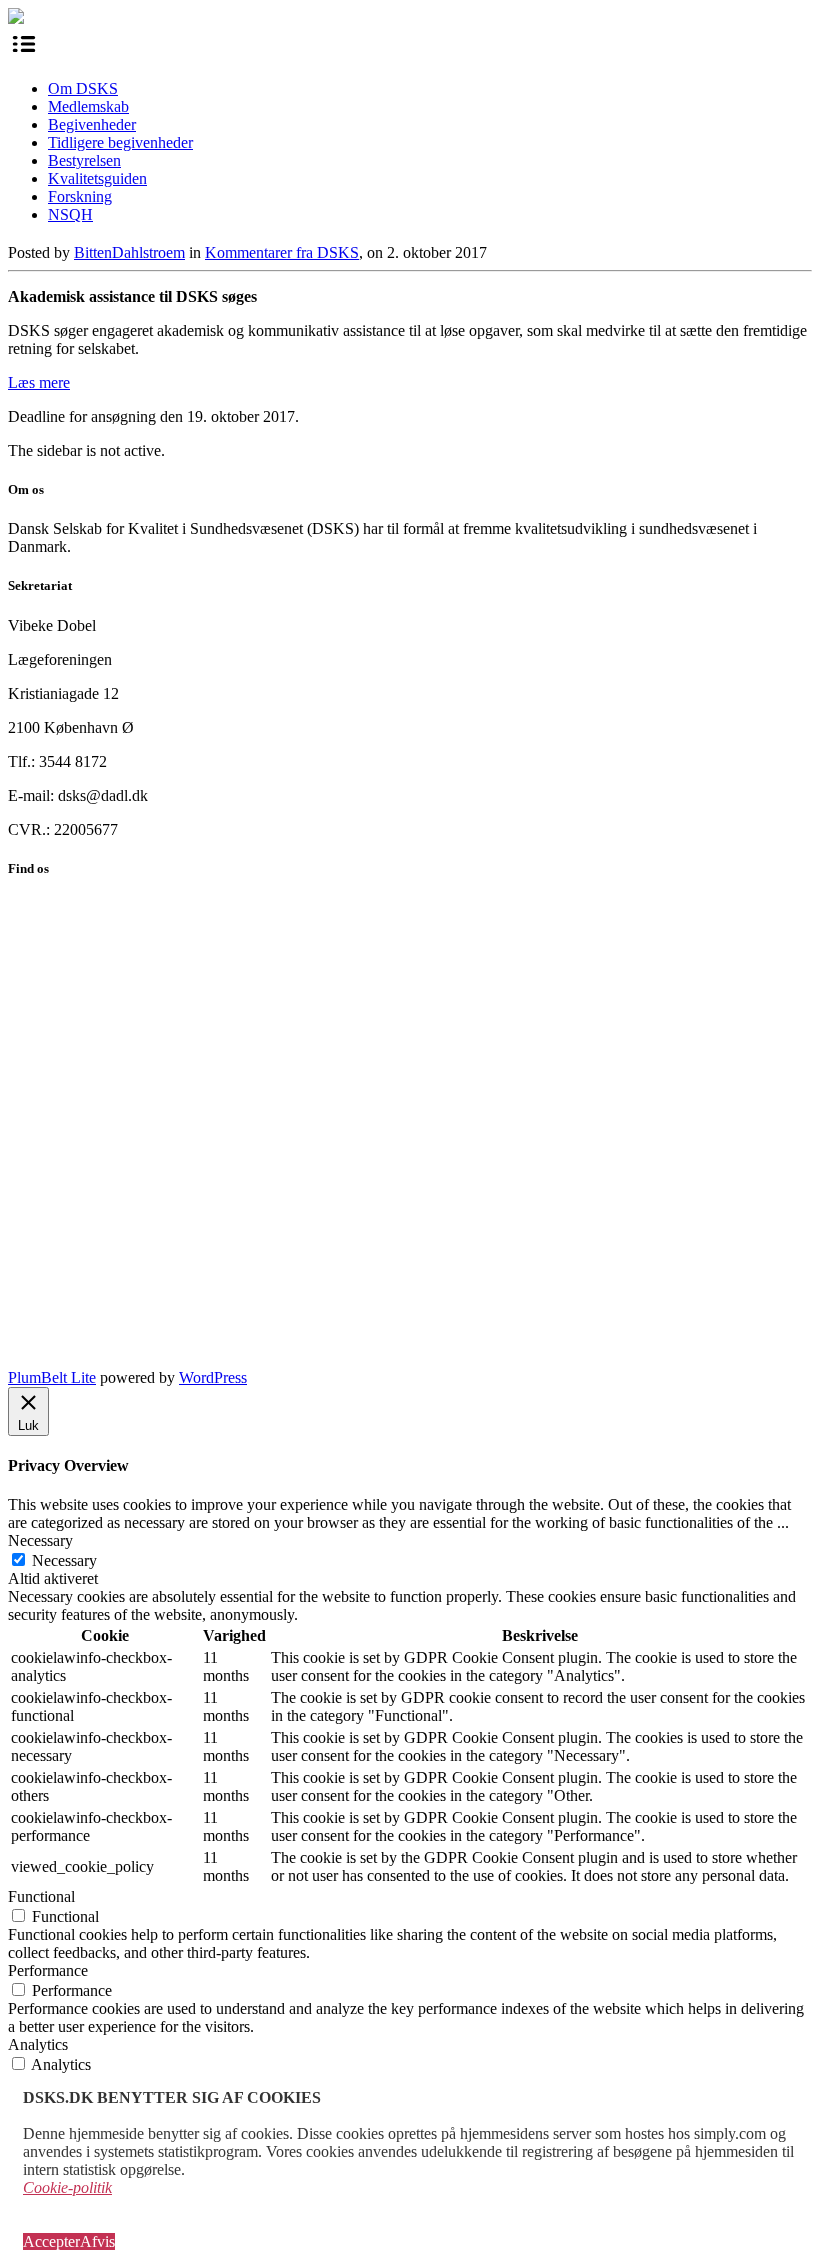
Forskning (80, 196)
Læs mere (39, 382)
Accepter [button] (51, 2241)
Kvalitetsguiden (97, 178)
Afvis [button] (97, 2241)
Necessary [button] (40, 1540)
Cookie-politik (67, 2187)
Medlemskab (88, 106)
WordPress (213, 1377)
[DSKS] (16, 18)
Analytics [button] (38, 2044)
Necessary (64, 1560)
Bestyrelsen (84, 160)
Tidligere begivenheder (120, 142)
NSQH (70, 214)
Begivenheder (92, 124)
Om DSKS (83, 88)
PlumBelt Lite (52, 1377)
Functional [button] (41, 1896)
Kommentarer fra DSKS (282, 252)
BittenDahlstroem (129, 252)
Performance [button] (48, 1970)
